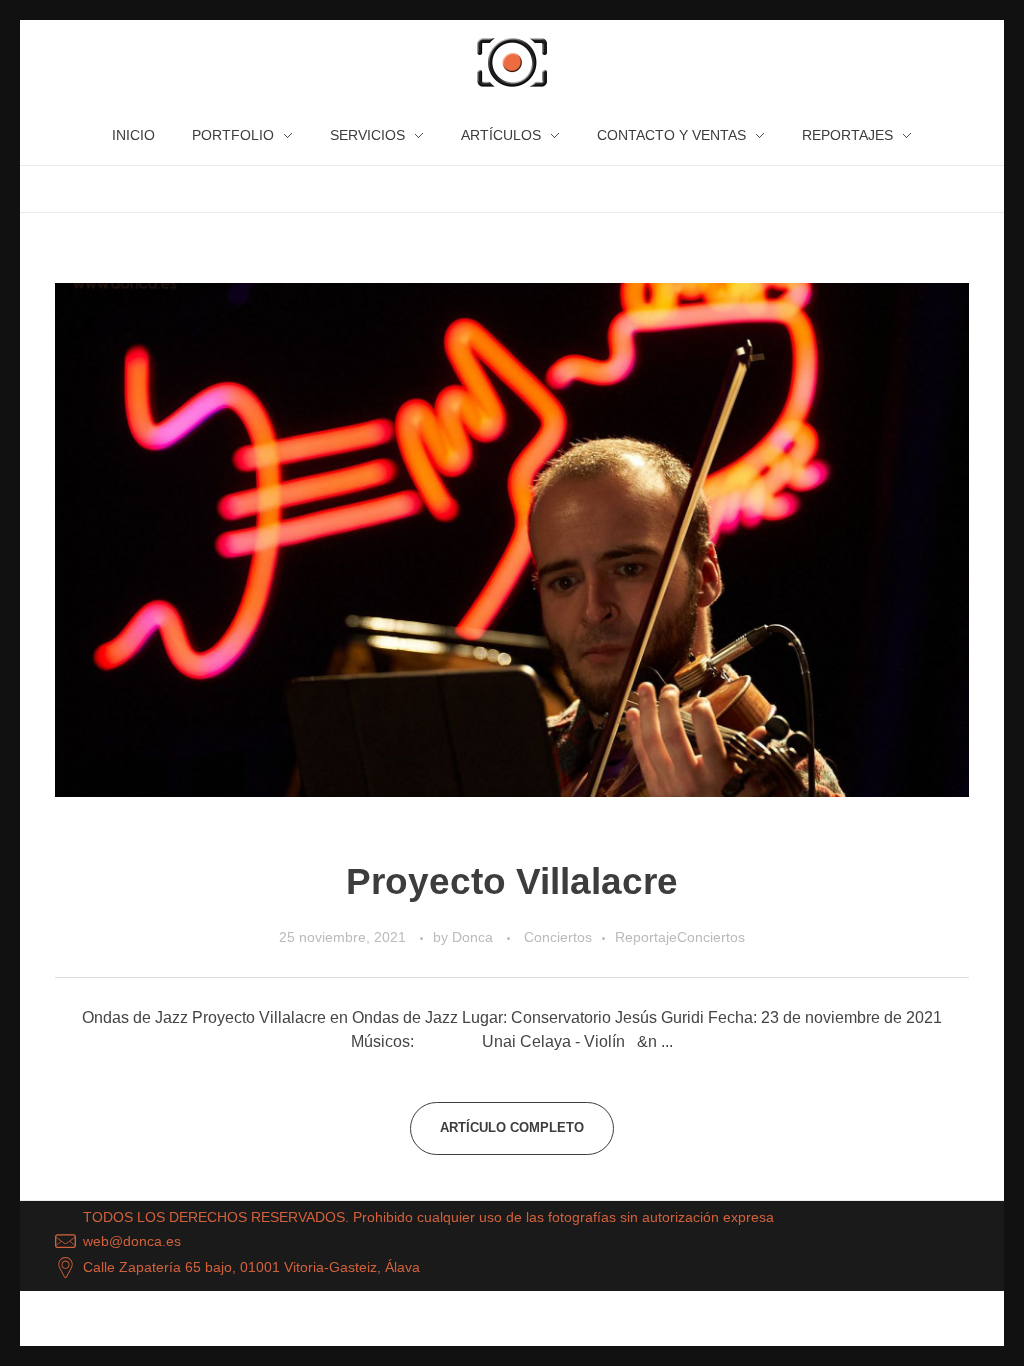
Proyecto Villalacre (512, 881)
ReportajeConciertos (680, 937)
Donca (474, 937)
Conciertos (558, 937)
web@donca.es (132, 1240)
